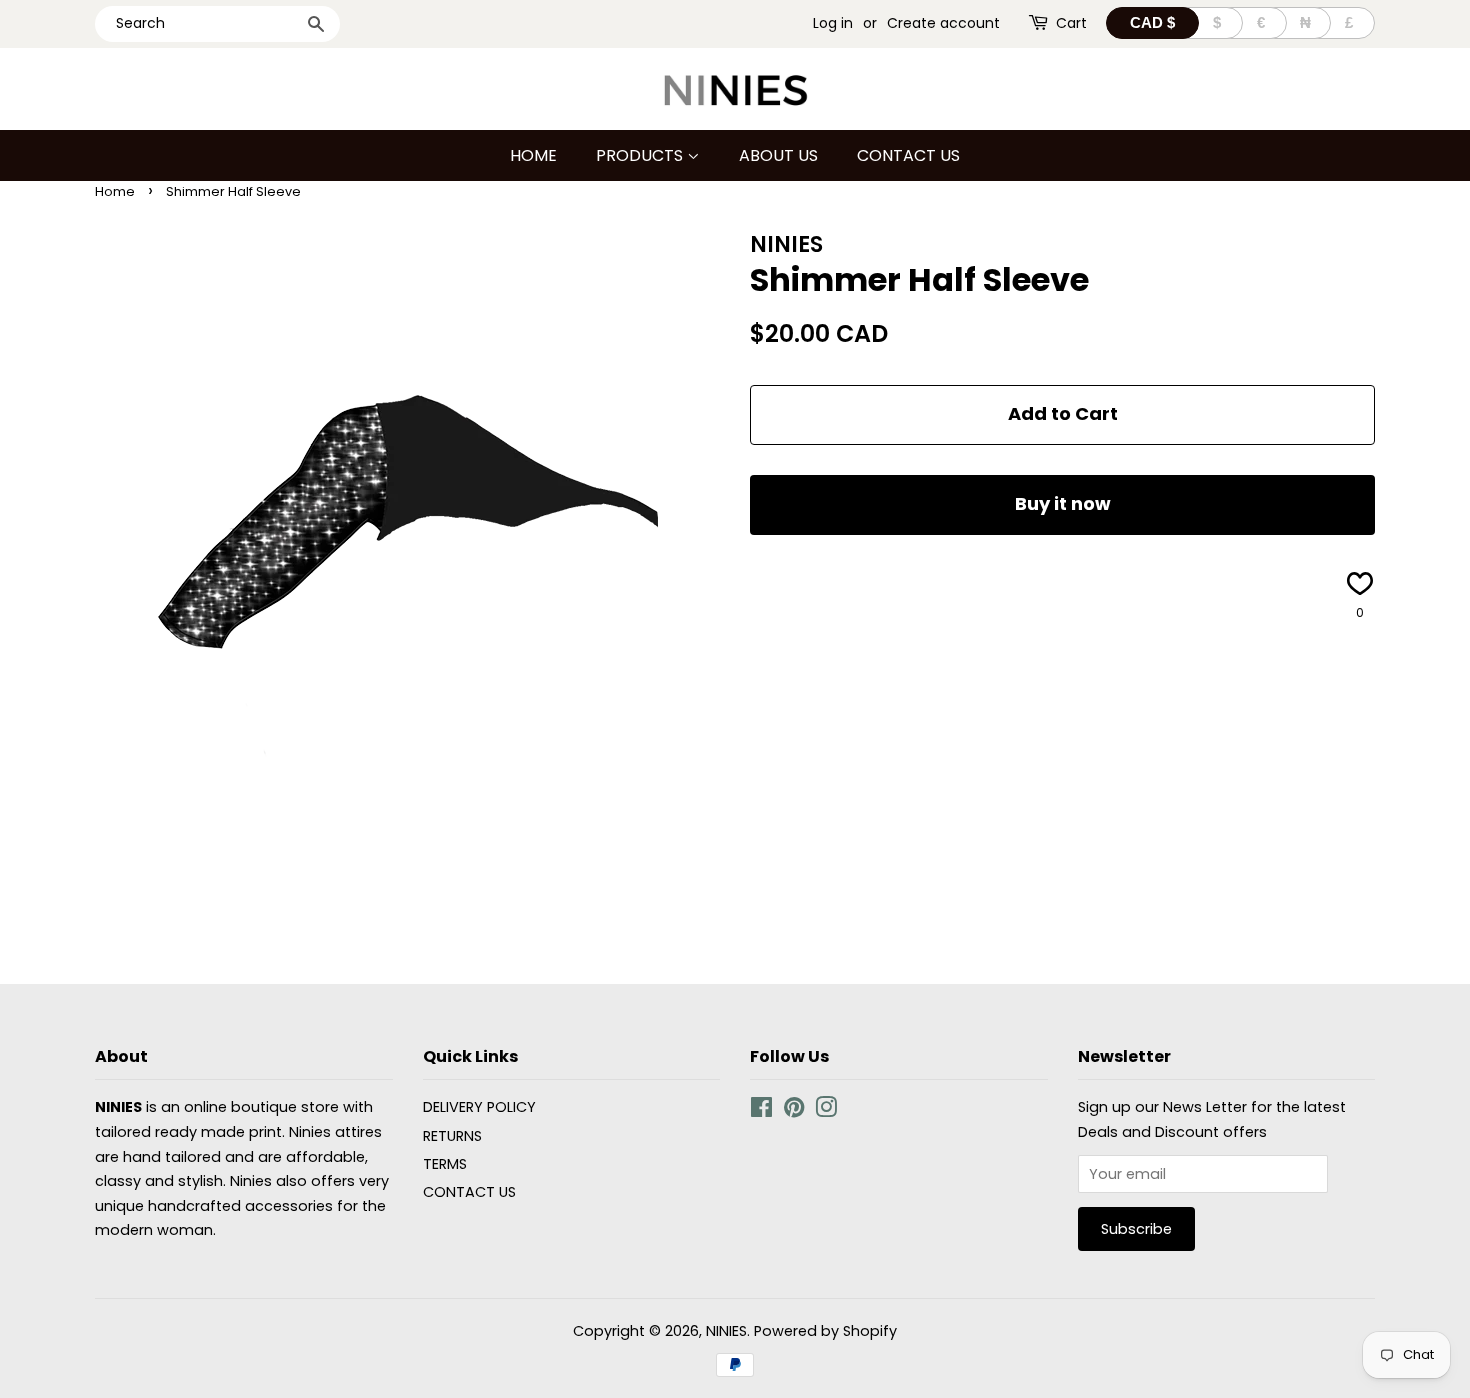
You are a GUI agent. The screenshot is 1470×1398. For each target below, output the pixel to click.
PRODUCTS (641, 155)
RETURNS (452, 1136)
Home (115, 191)
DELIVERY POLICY (479, 1107)
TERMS (445, 1164)
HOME (533, 155)
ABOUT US (778, 155)
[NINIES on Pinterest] (794, 1111)
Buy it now (1063, 503)
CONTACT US (908, 155)
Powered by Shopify (825, 1331)
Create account (943, 23)
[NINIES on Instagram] (826, 1111)
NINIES (726, 1331)
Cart (1071, 23)
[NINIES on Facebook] (761, 1111)
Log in (833, 23)
